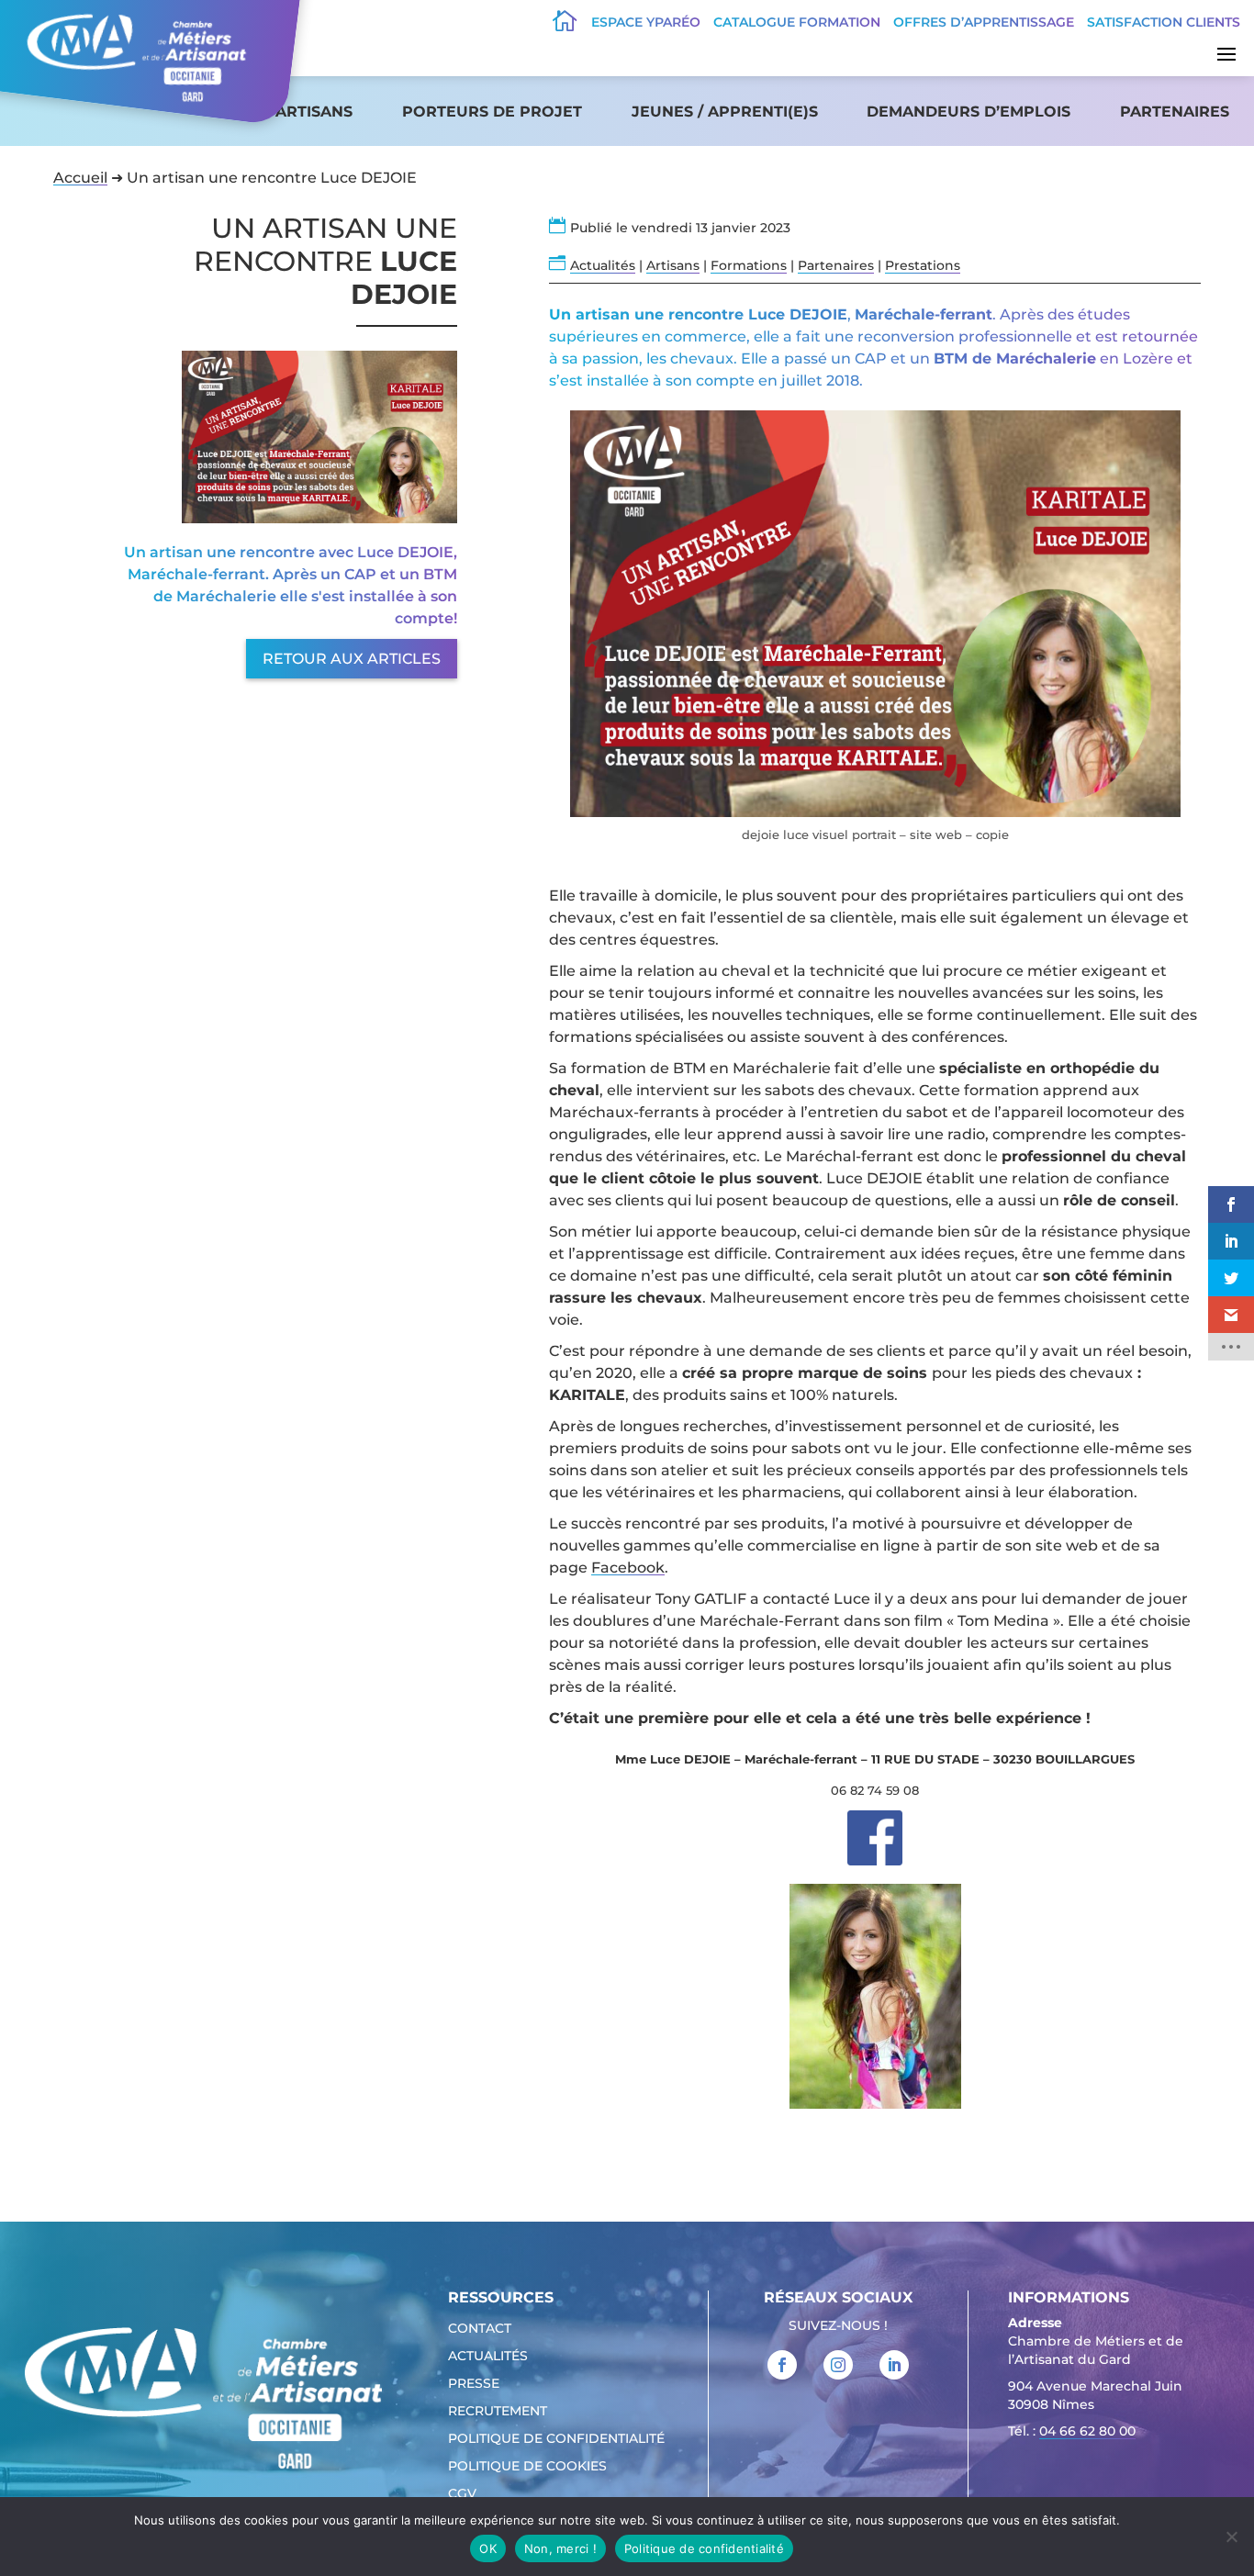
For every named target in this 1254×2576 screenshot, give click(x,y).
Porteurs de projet (492, 112)
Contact (480, 2329)
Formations (749, 265)
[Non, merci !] (1231, 2537)
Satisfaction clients (1164, 22)
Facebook (628, 1568)
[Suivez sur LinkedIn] (894, 2365)
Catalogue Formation (797, 22)
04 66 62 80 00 (1087, 2431)
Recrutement (498, 2412)
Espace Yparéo (646, 22)
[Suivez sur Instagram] (838, 2365)
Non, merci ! (560, 2548)
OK (488, 2548)
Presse (474, 2384)
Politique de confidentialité (556, 2439)
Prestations (923, 265)
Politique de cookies (527, 2467)
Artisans (314, 112)
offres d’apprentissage (984, 22)
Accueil (80, 178)
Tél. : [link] (1072, 2431)
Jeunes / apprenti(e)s (725, 112)
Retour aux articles (352, 659)
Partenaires (1175, 112)
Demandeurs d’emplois (968, 112)
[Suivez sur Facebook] (782, 2365)
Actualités (603, 265)
